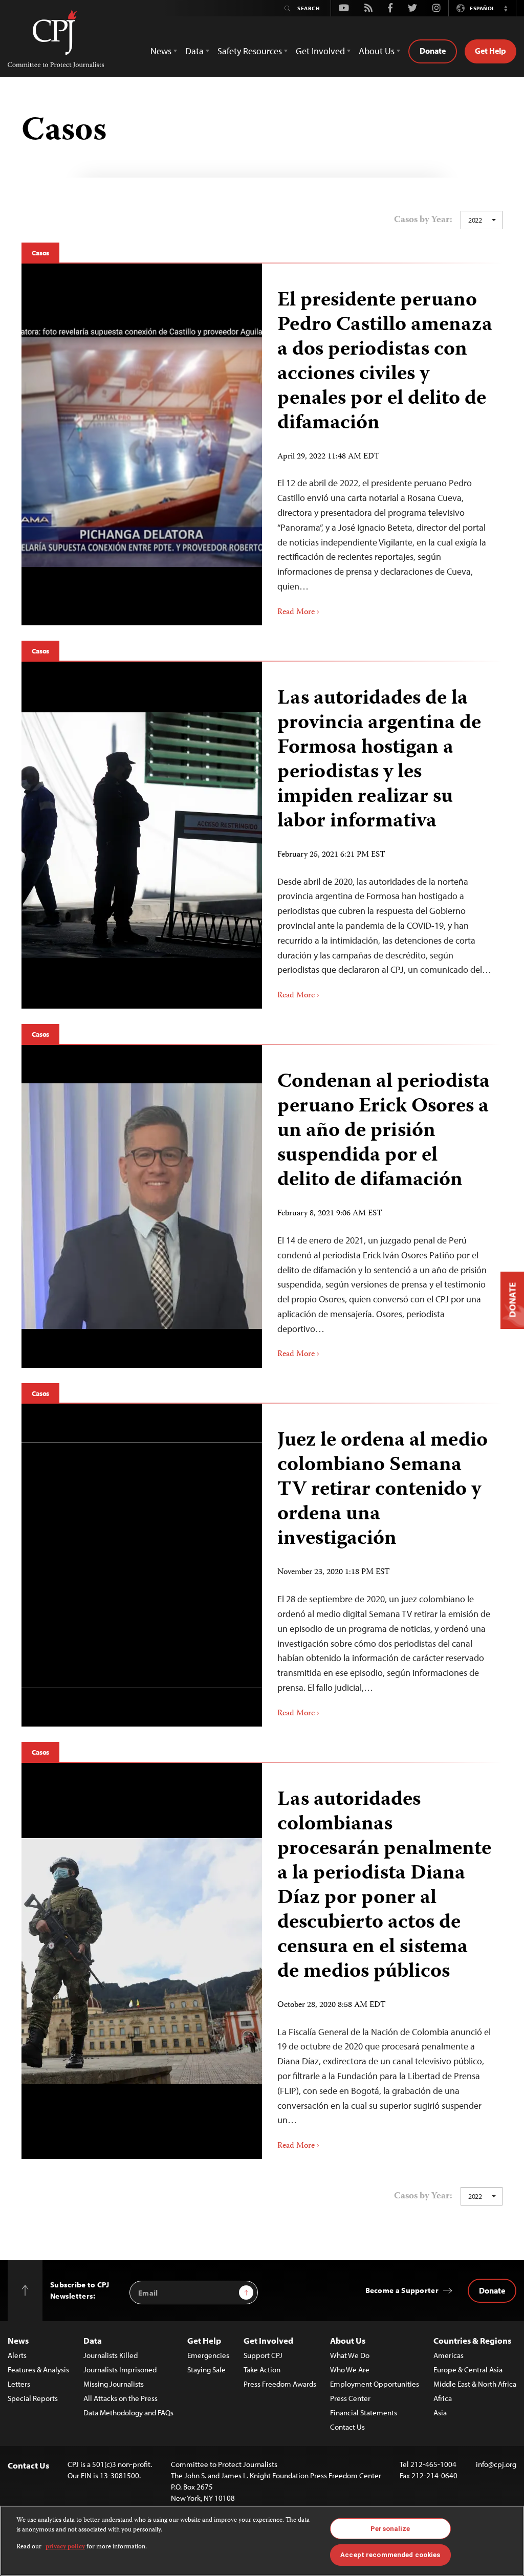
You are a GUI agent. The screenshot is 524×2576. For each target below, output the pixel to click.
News (18, 2340)
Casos (40, 253)
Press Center (350, 2398)
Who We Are (350, 2370)
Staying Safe (206, 2370)
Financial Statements (364, 2413)
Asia (440, 2413)
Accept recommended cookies (390, 2555)
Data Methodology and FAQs (128, 2413)
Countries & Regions (472, 2340)
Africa (443, 2398)
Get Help (490, 51)
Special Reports (33, 2398)
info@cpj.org (496, 2464)
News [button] (161, 51)
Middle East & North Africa (475, 2384)
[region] (262, 2541)
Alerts (17, 2355)
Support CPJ (263, 2355)
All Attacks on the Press (121, 2398)
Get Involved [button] (320, 51)
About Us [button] (377, 51)
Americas (449, 2355)
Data (93, 2340)
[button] (506, 8)
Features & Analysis (38, 2370)
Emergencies (208, 2355)
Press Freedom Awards (280, 2384)
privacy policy (65, 2547)
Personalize (390, 2529)
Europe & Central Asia (468, 2370)
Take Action (262, 2370)
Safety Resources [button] (250, 51)
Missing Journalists (114, 2384)
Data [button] (194, 51)
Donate (433, 51)
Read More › (298, 613)
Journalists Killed (111, 2355)
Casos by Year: (423, 220)
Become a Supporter (402, 2290)
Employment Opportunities (375, 2384)
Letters (19, 2384)
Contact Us (347, 2427)
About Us (348, 2340)
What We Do (350, 2355)
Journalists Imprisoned (120, 2370)
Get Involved (268, 2340)
